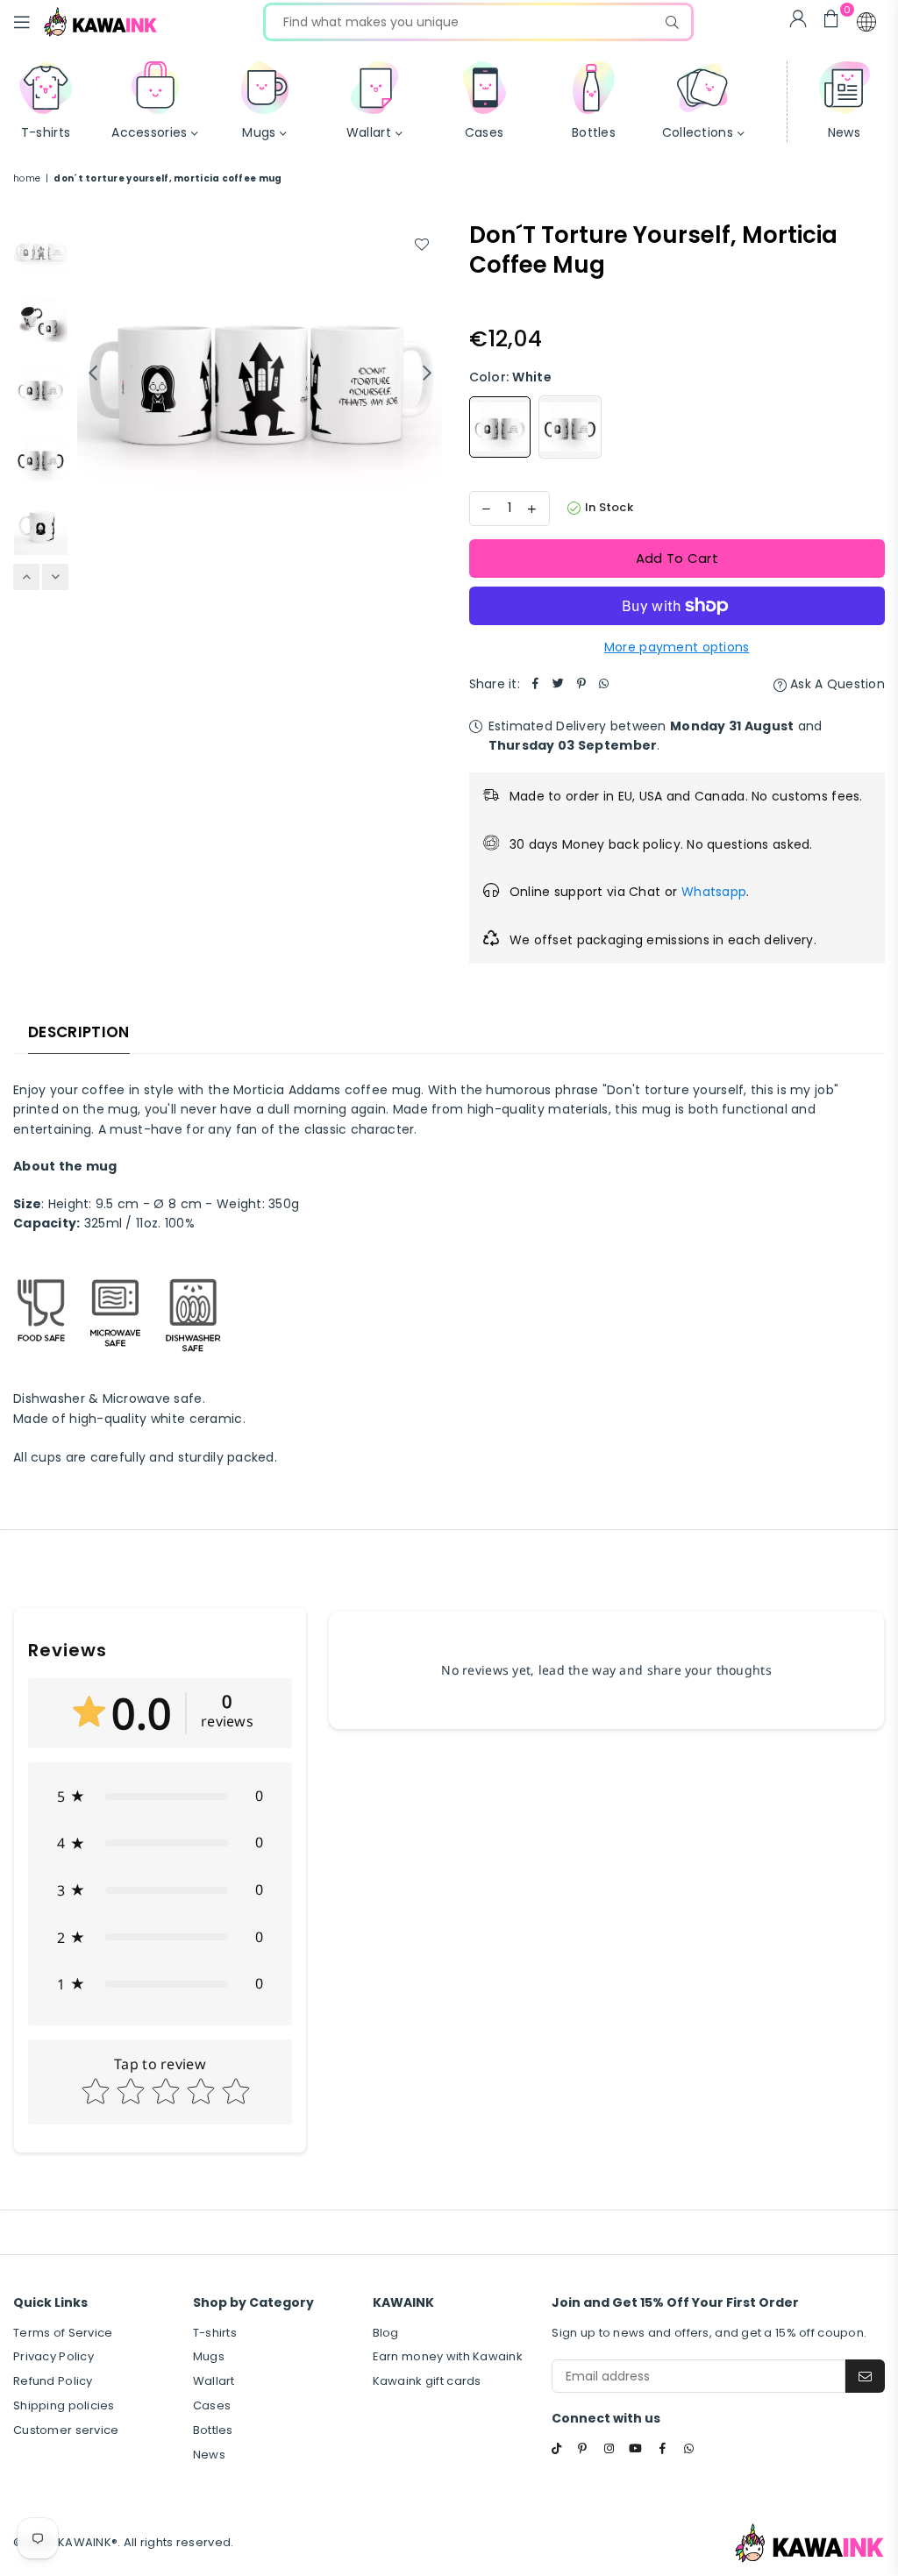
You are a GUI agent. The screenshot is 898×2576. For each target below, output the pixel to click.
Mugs (209, 2356)
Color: (510, 377)
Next (428, 373)
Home (27, 178)
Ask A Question (836, 684)
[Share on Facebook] (536, 684)
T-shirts (215, 2333)
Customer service (66, 2430)
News (209, 2455)
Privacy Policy (53, 2356)
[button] (866, 22)
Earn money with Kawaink (448, 2356)
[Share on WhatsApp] (604, 684)
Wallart (214, 2381)
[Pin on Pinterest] (581, 684)
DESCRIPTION (79, 1032)
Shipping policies (64, 2405)
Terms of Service (63, 2333)
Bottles (213, 2430)
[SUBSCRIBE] (865, 2376)
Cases (212, 2405)
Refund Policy (53, 2381)
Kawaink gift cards (427, 2381)
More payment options (677, 647)
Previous (93, 373)
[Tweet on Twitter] (559, 684)
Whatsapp (714, 892)
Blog (386, 2333)
